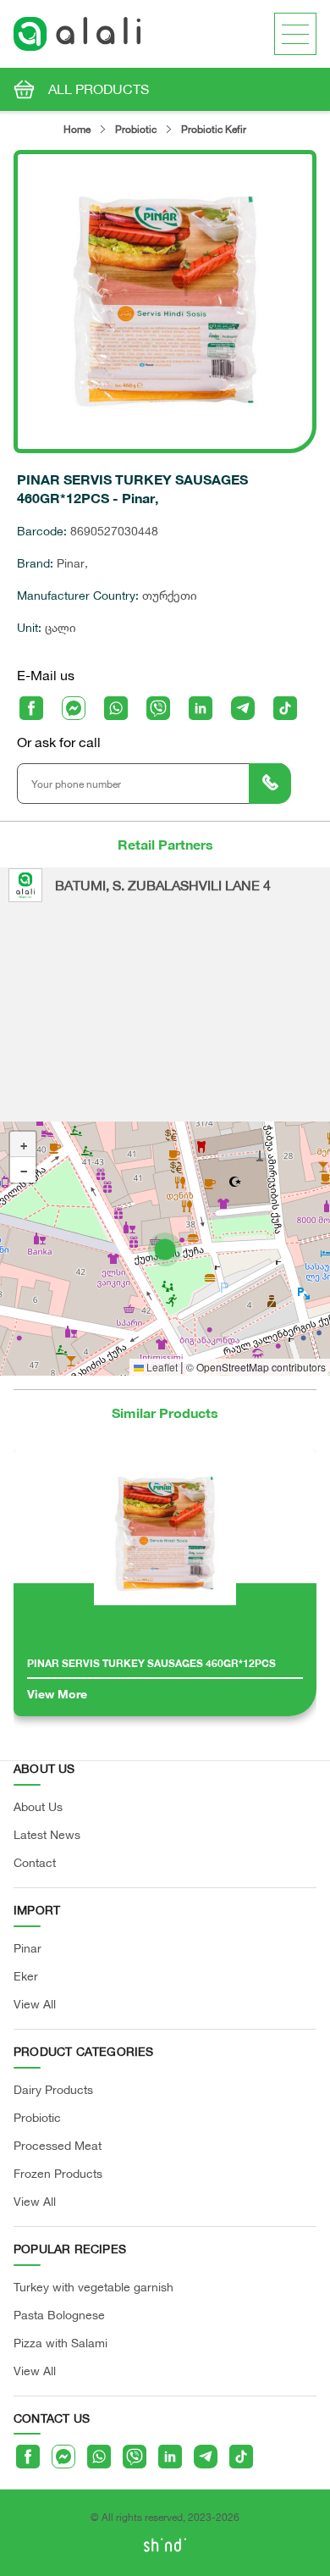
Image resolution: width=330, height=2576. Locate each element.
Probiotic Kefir (214, 129)
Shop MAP (163, 1248)
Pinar (27, 1948)
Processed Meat (58, 2145)
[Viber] (158, 708)
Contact (35, 1862)
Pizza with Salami (60, 2343)
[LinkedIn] (201, 708)
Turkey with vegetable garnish (93, 2287)
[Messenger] (74, 708)
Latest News (47, 1834)
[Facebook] (31, 708)
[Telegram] (243, 708)
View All (35, 2004)
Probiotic (136, 129)
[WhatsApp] (116, 708)
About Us (38, 1806)
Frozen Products (58, 2173)
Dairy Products (53, 2089)
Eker (26, 1976)
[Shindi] (165, 2548)
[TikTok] (285, 708)
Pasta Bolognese (59, 2315)
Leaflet (161, 1367)
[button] (165, 1249)
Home (77, 129)
